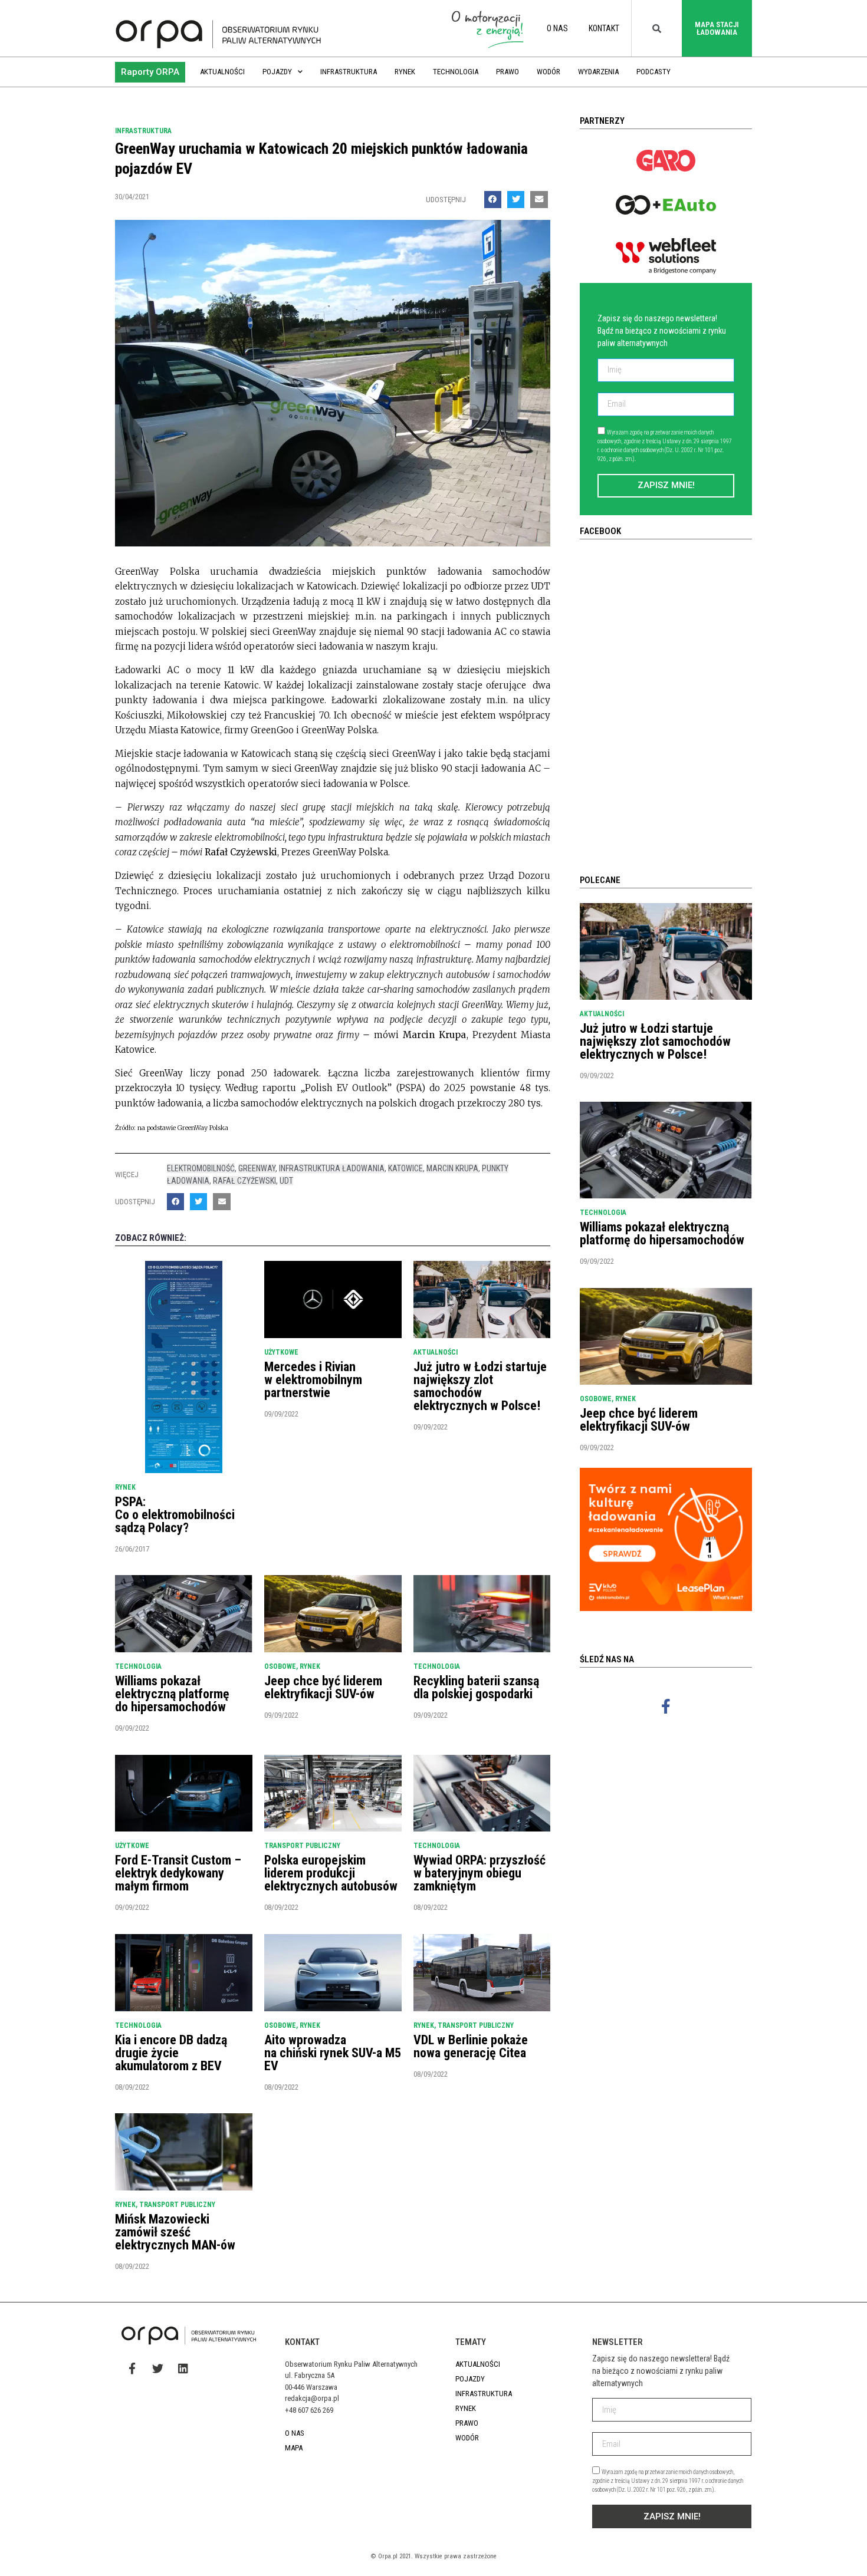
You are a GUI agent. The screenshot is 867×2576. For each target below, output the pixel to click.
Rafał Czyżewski (244, 1181)
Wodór (549, 72)
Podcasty (653, 72)
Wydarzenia (598, 72)
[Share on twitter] (516, 200)
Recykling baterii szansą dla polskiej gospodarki (476, 1687)
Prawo (508, 72)
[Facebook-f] (666, 1706)
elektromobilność (201, 1168)
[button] (150, 72)
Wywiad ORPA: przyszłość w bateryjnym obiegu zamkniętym (480, 1873)
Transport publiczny (302, 1846)
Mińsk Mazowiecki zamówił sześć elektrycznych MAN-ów (175, 2232)
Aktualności (222, 72)
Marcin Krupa (452, 1168)
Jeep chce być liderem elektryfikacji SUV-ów (323, 1687)
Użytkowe (281, 1352)
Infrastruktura (349, 72)
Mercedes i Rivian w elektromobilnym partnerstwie (313, 1380)
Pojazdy (277, 72)
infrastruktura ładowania (332, 1168)
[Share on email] (539, 200)
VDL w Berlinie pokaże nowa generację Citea (471, 2046)
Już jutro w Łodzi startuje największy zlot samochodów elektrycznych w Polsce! (480, 1386)
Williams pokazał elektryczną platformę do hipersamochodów (172, 1694)
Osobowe (280, 1666)
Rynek (405, 72)
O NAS (557, 28)
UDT (286, 1181)
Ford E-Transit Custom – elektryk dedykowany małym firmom (178, 1873)
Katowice (405, 1168)
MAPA (294, 2448)
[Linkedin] (183, 2368)
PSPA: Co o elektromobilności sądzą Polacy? (175, 1515)
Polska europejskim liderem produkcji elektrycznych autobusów (331, 1873)
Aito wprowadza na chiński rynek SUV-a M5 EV (333, 2053)
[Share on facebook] (493, 200)
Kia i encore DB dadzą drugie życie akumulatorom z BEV (171, 2053)
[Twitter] (157, 2368)
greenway (257, 1168)
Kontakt (604, 28)
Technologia (456, 72)
